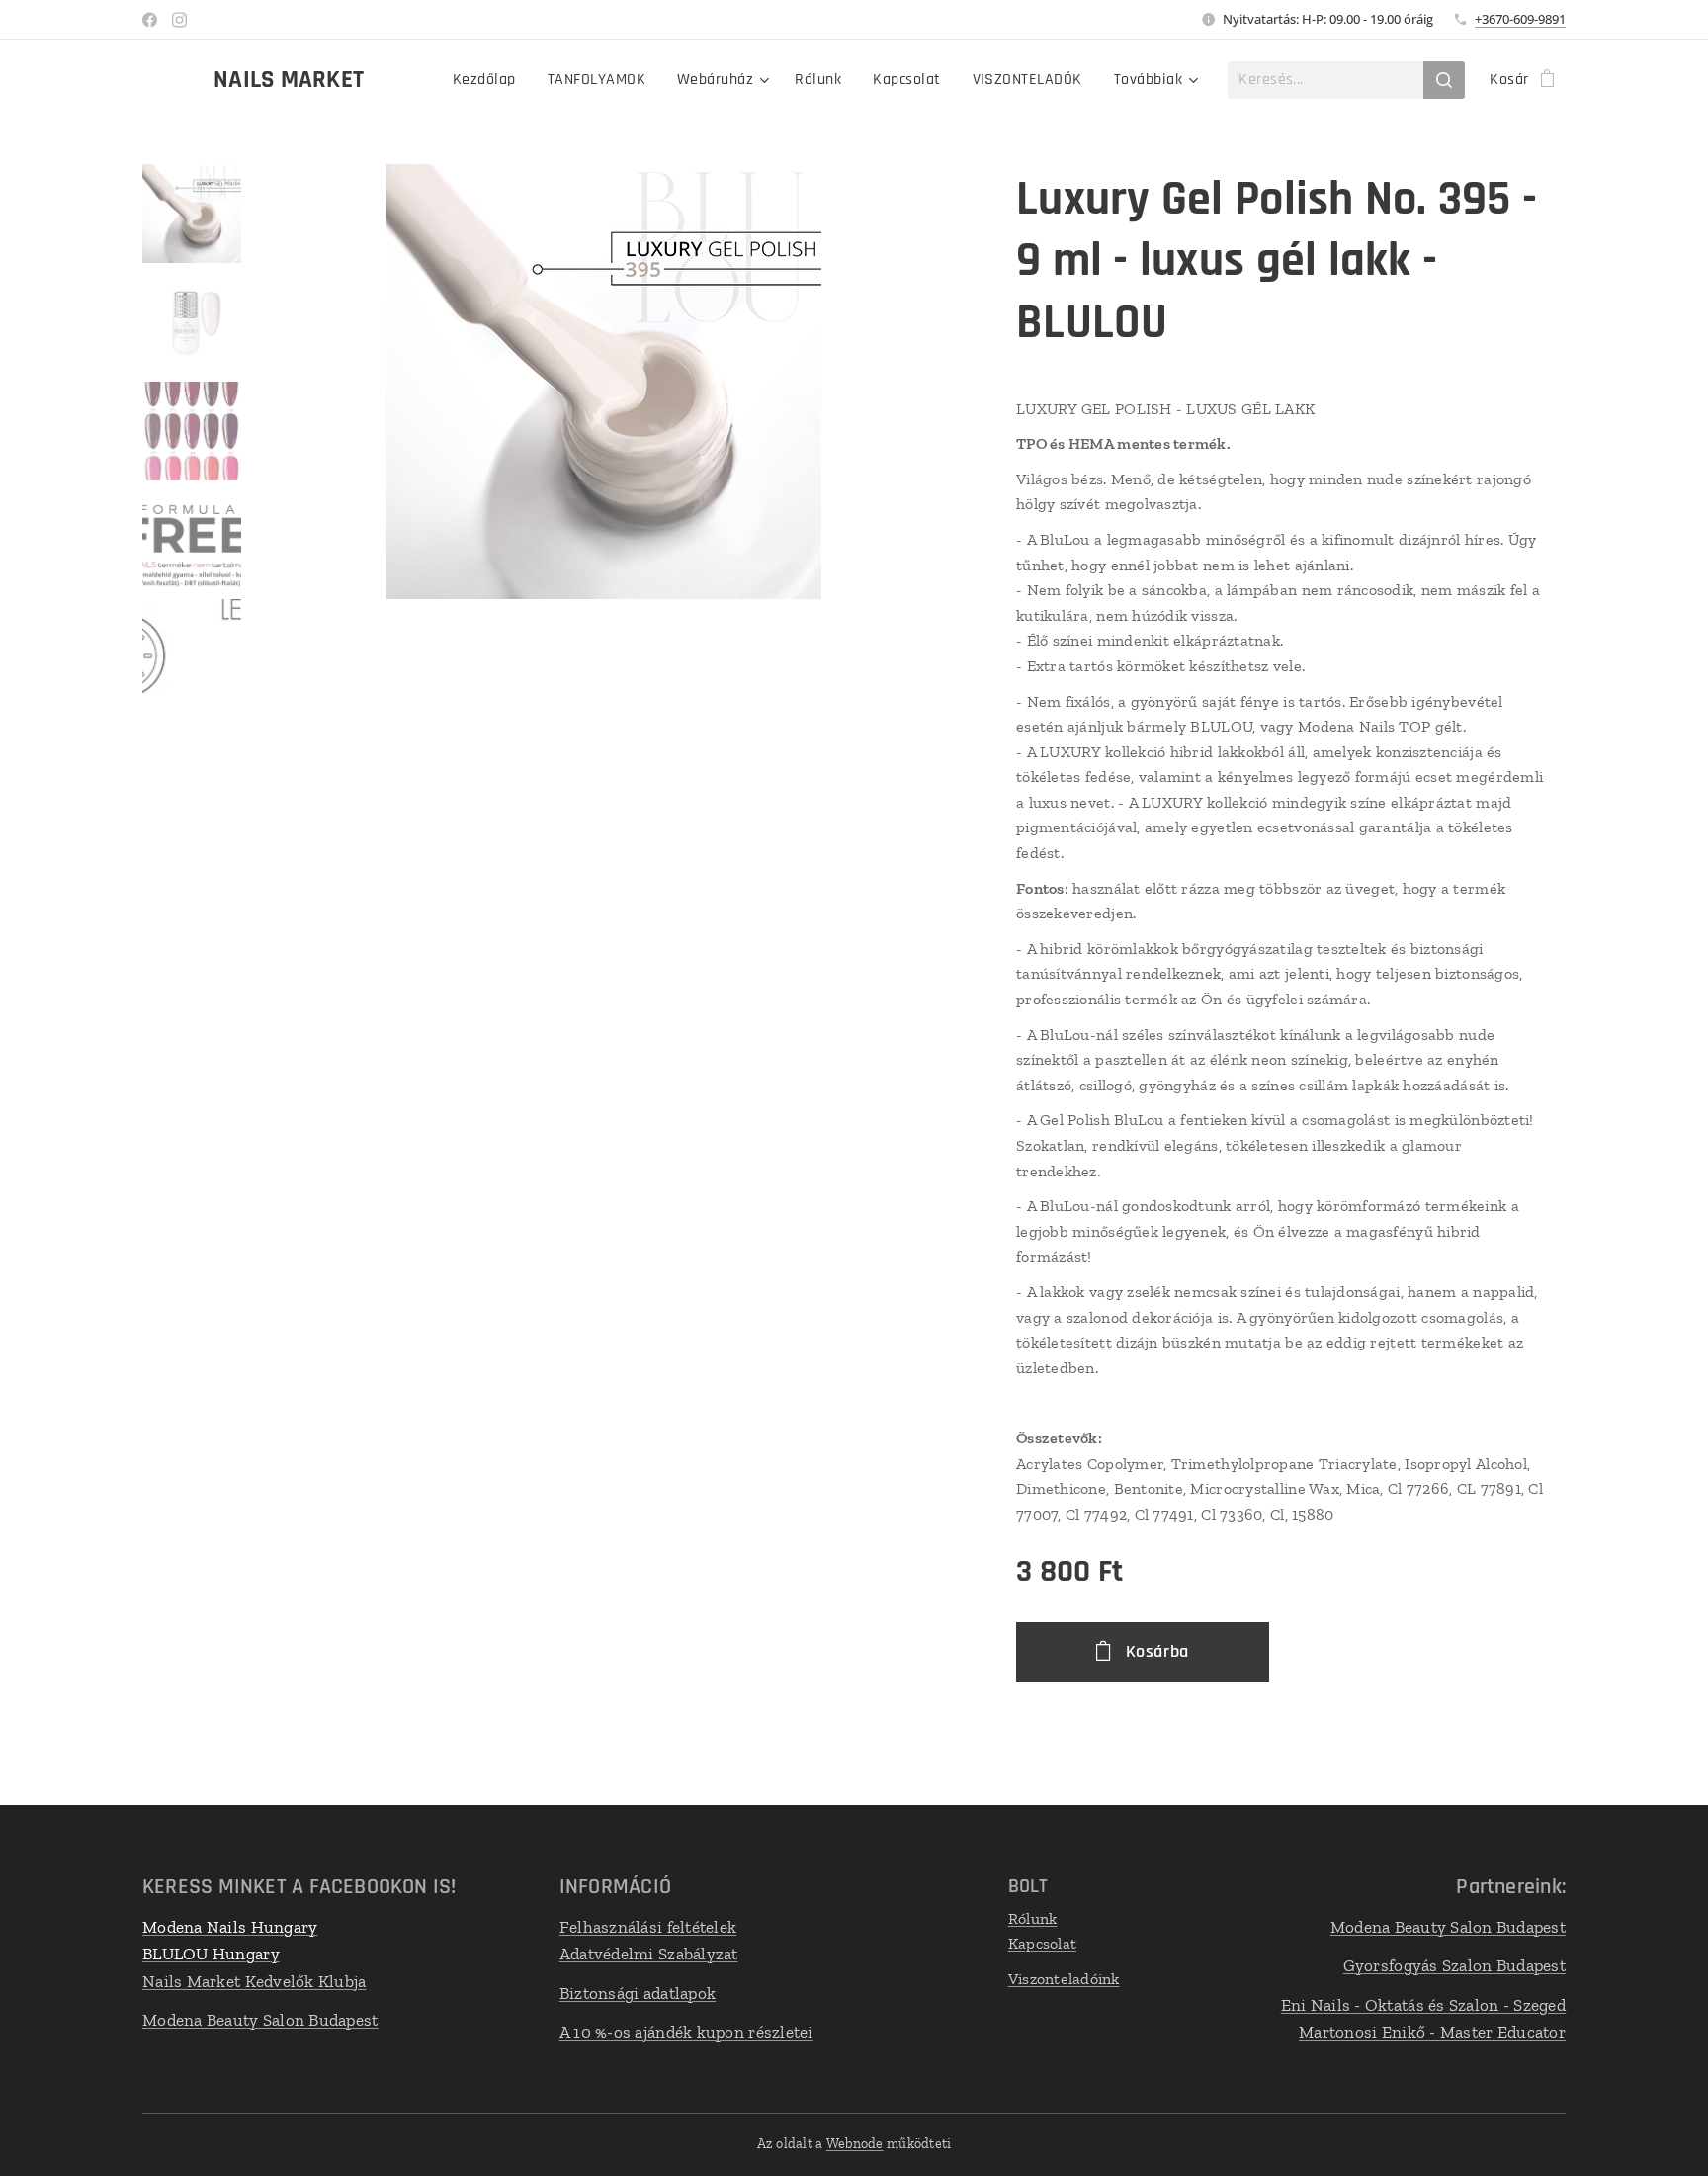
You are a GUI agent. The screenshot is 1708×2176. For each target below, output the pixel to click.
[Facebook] (150, 20)
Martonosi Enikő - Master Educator (1432, 2032)
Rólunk (1033, 1918)
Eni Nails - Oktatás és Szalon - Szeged (1423, 2005)
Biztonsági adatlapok (638, 1993)
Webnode (855, 2144)
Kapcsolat (1042, 1943)
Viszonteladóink (1064, 1979)
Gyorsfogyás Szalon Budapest (1454, 1965)
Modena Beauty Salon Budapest (260, 2020)
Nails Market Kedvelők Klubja (255, 1981)
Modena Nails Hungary (230, 1927)
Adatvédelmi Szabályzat (649, 1954)
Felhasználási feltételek (648, 1927)
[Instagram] (179, 20)
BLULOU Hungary (211, 1954)
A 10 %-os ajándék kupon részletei (686, 2032)
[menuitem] (490, 80)
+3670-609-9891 (1520, 19)
